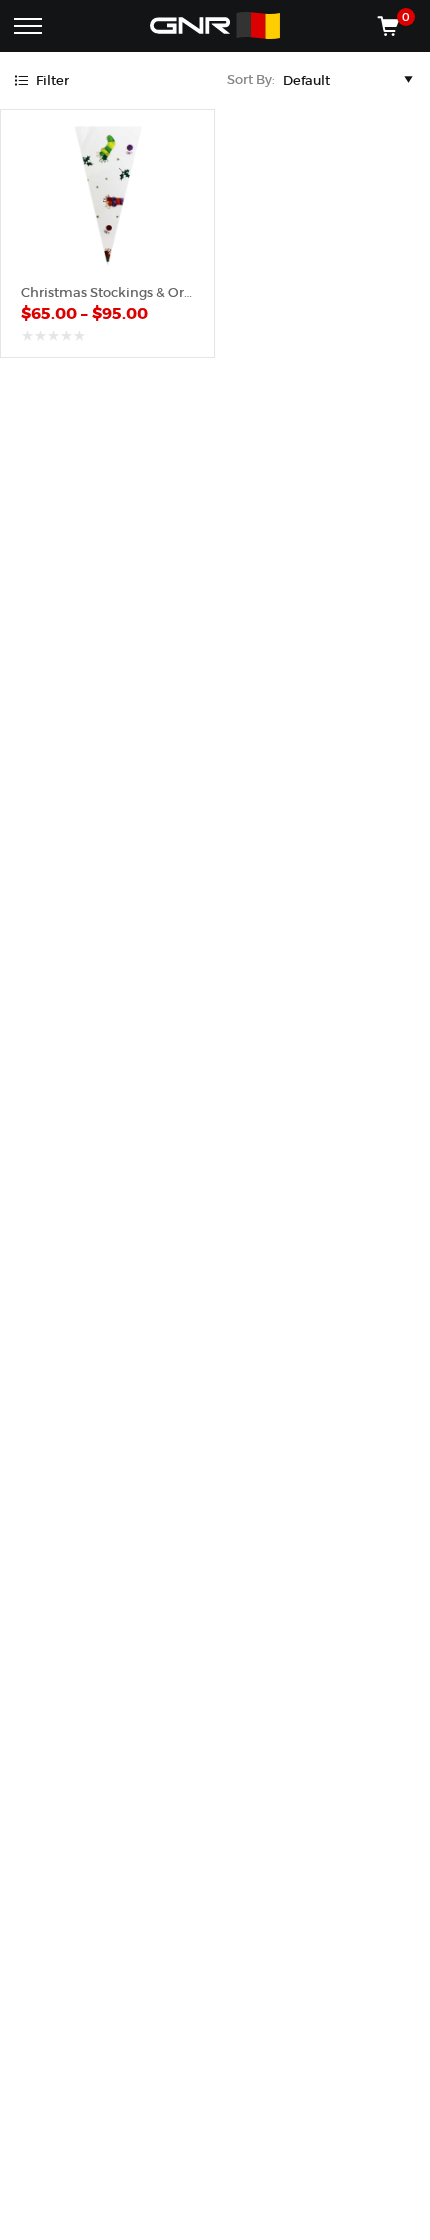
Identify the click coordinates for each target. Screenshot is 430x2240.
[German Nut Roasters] (215, 26)
